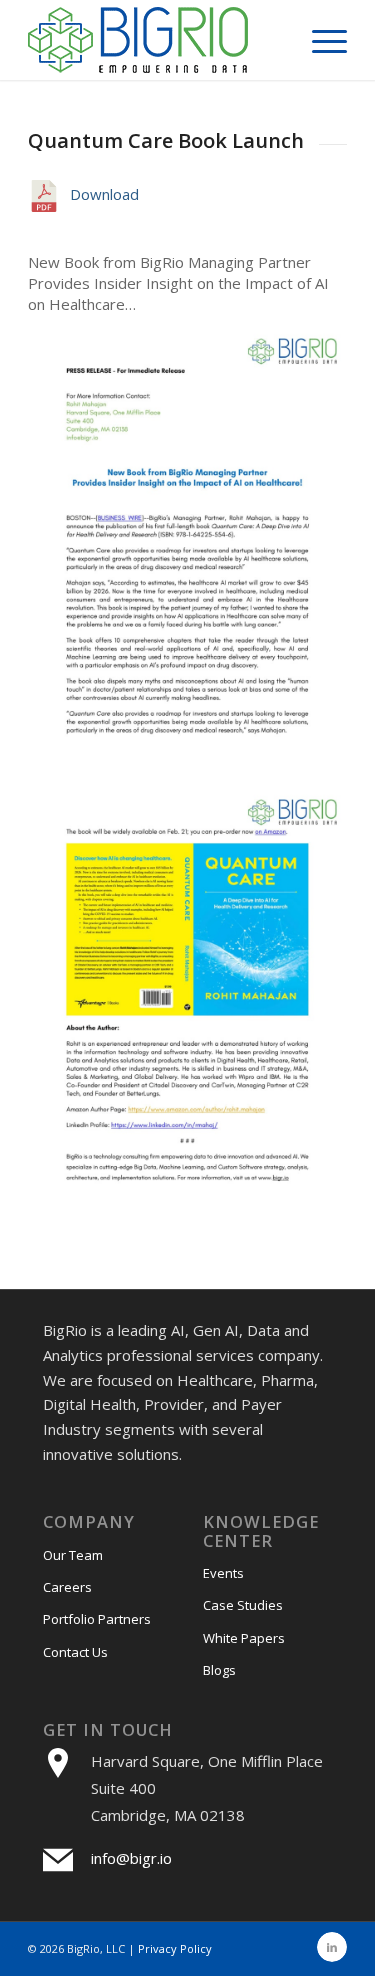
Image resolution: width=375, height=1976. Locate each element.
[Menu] (319, 40)
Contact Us (75, 1652)
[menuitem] (319, 40)
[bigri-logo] (155, 40)
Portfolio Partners (97, 1619)
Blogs (219, 1670)
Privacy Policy (175, 1948)
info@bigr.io (131, 1858)
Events (223, 1573)
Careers (67, 1587)
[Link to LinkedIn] (332, 1947)
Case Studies (243, 1605)
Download (104, 194)
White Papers (244, 1638)
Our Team (73, 1555)
